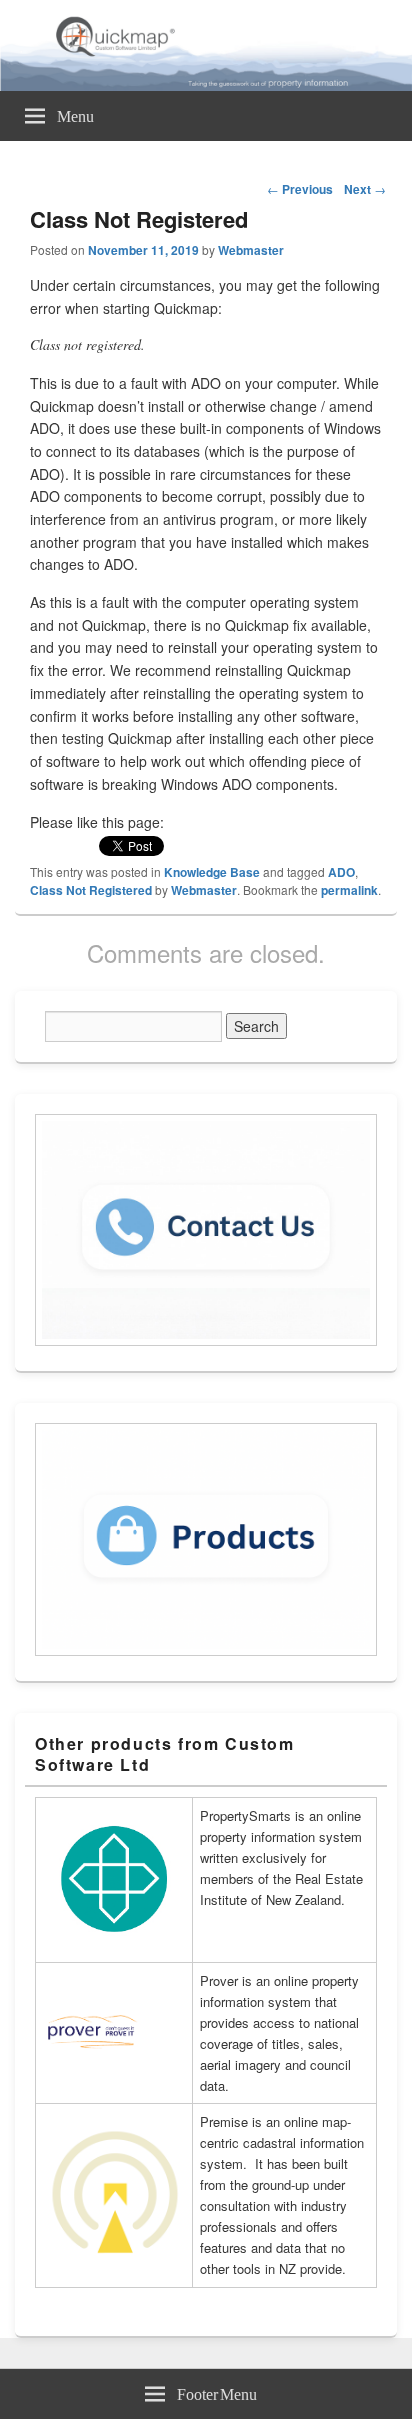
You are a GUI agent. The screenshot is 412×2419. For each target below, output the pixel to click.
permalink (349, 890)
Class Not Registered (91, 890)
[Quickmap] (206, 85)
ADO (341, 872)
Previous (300, 189)
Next (365, 189)
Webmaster (251, 250)
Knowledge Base (212, 872)
